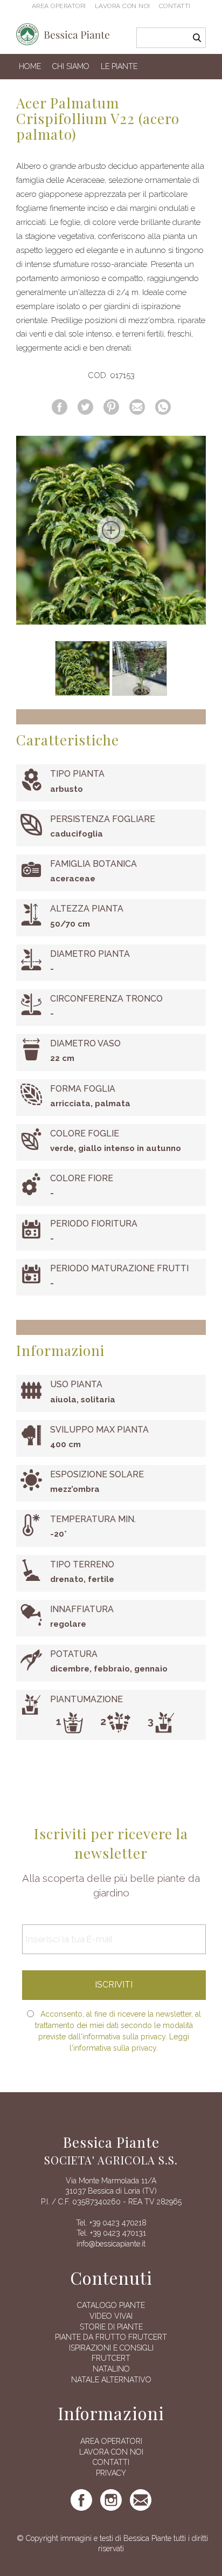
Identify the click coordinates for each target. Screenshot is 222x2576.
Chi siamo (71, 66)
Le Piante (119, 66)
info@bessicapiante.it (111, 2244)
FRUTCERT (111, 2358)
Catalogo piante (111, 2305)
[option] (111, 530)
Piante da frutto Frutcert (111, 2337)
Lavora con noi (123, 6)
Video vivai (111, 2316)
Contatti (175, 6)
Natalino (111, 2369)
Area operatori (59, 6)
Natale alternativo (111, 2380)
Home (30, 66)
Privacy (111, 2473)
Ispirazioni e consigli (111, 2348)
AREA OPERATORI (111, 2441)
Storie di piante (111, 2327)
